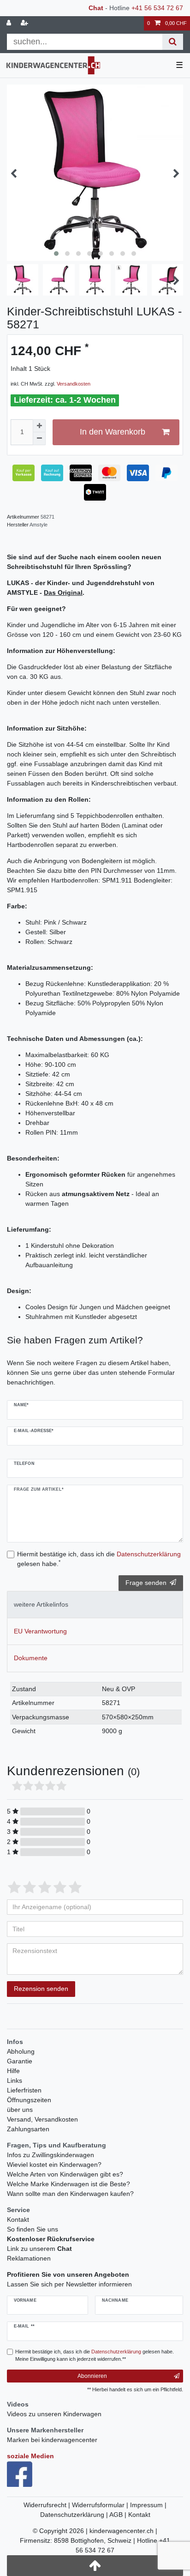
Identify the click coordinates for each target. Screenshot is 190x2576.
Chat (96, 8)
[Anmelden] (10, 23)
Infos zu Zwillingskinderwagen (50, 2155)
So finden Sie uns (33, 2229)
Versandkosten (74, 384)
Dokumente (31, 1658)
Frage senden (146, 1583)
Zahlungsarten (28, 2129)
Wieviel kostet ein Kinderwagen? (54, 2165)
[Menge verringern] (39, 439)
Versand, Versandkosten (42, 2119)
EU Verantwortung (40, 1631)
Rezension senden (41, 1989)
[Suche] (173, 42)
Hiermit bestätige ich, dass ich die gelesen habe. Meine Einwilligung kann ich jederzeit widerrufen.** (95, 2355)
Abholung (21, 2051)
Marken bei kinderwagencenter (52, 2440)
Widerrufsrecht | (48, 2505)
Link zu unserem (39, 2249)
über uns (20, 2110)
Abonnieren (92, 2376)
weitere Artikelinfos (41, 1604)
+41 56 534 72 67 (157, 8)
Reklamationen (29, 2258)
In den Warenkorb (113, 432)
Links (15, 2080)
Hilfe (13, 2071)
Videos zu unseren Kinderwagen (54, 2414)
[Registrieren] (25, 23)
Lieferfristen (24, 2090)
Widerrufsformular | (101, 2505)
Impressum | (148, 2505)
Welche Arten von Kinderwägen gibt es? (65, 2174)
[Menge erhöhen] (39, 426)
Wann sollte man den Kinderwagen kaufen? (70, 2194)
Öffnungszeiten (29, 2100)
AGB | (119, 2515)
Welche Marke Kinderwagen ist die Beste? (68, 2184)
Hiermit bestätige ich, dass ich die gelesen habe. (99, 1559)
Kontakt (18, 2219)
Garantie (20, 2061)
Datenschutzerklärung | (75, 2515)
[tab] (95, 1605)
